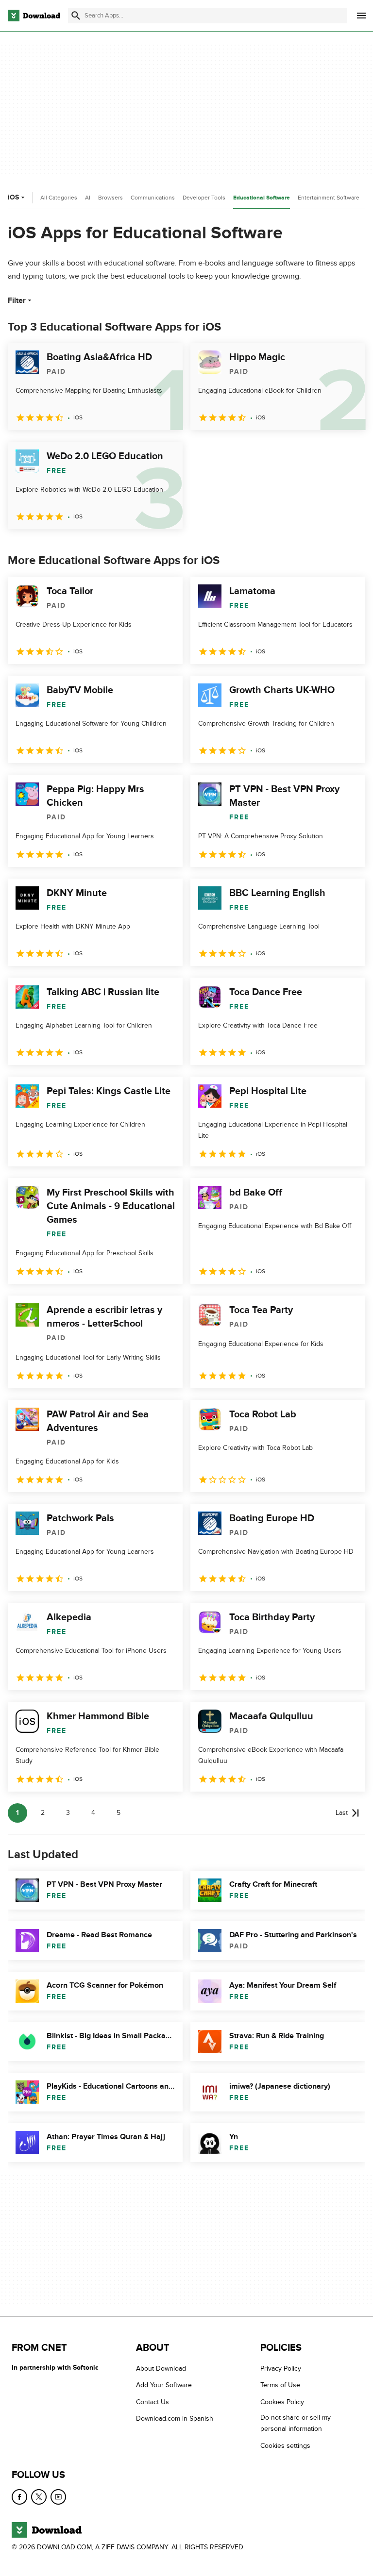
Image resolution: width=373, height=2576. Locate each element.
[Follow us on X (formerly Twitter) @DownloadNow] (39, 2497)
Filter (17, 300)
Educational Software (262, 198)
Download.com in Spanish (175, 2418)
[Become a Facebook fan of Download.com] (19, 2497)
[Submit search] (76, 16)
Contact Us (153, 2401)
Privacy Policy (281, 2368)
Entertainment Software (329, 198)
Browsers (110, 198)
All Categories (59, 198)
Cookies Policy (282, 2401)
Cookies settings (285, 2445)
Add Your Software (164, 2385)
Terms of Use (280, 2385)
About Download (161, 2368)
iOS (13, 197)
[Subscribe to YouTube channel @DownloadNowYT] (58, 2497)
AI (88, 198)
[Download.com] (34, 16)
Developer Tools (204, 198)
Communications (153, 198)
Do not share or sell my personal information (296, 2423)
